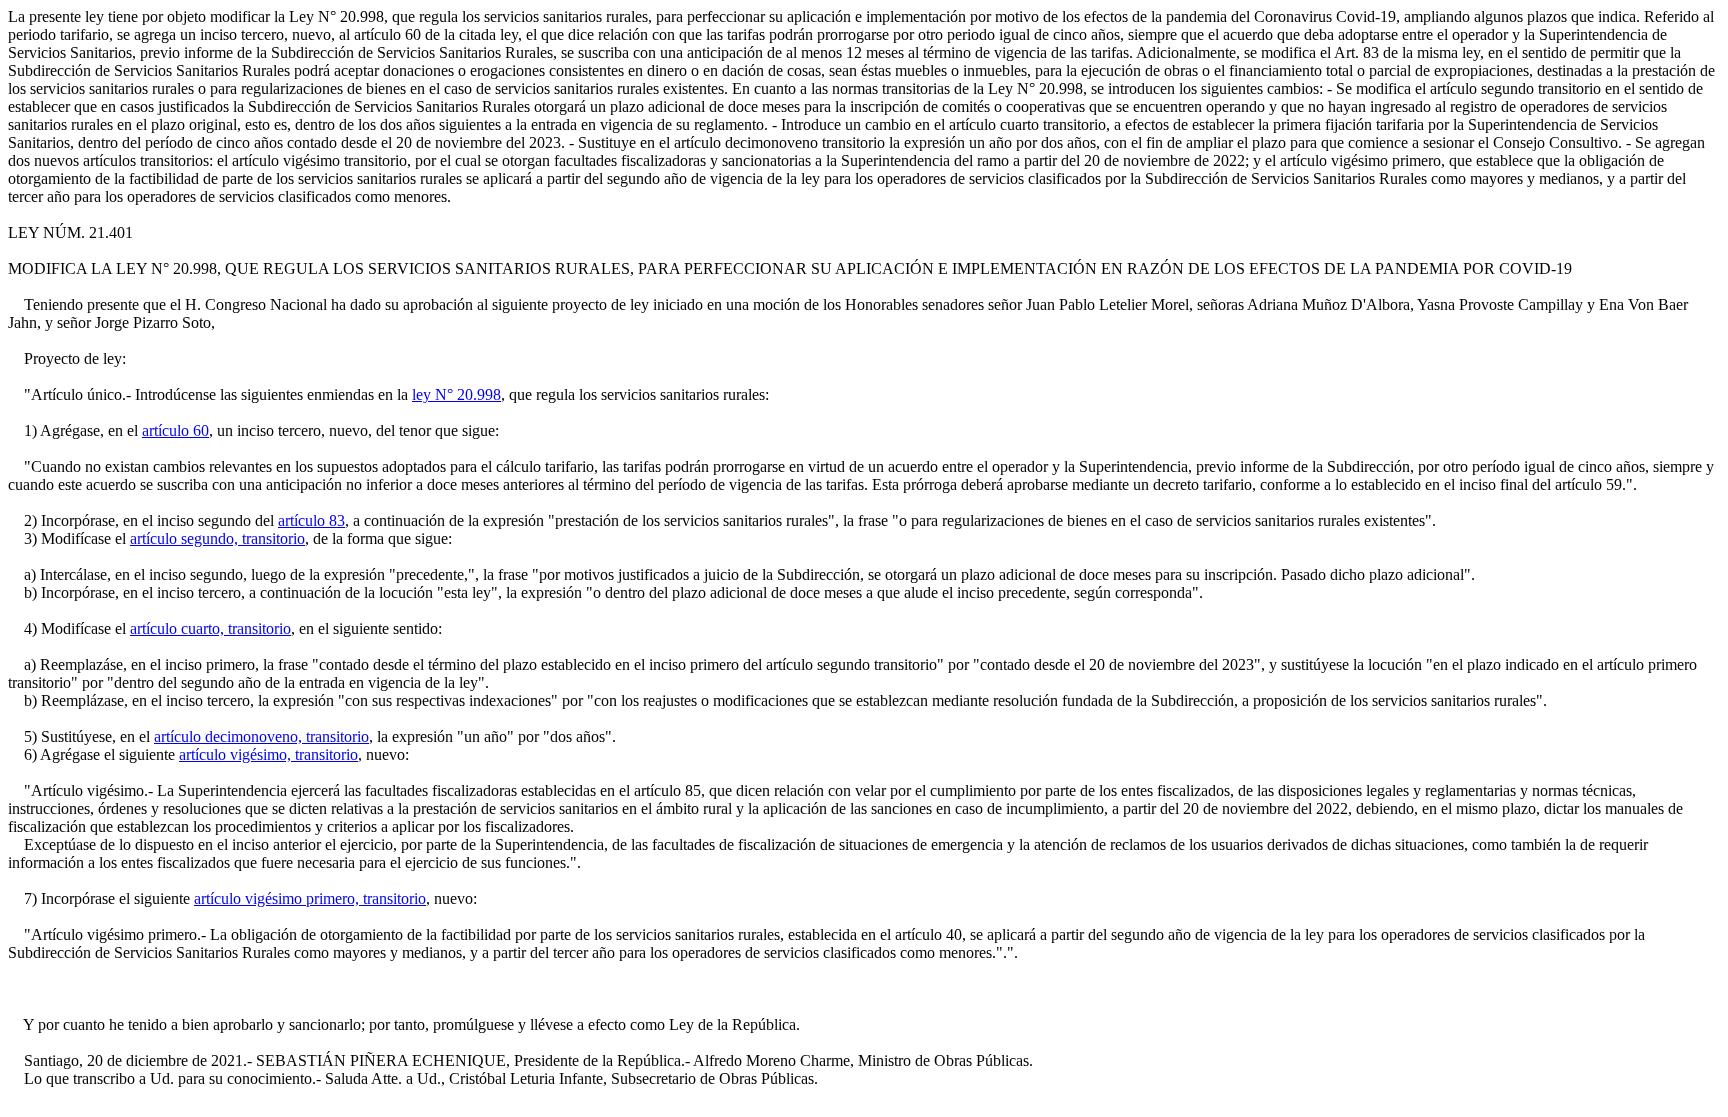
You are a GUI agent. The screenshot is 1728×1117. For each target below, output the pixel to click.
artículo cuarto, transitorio (210, 628)
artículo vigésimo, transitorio (268, 754)
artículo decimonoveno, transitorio (261, 736)
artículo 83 (311, 520)
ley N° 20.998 (456, 394)
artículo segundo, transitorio (217, 538)
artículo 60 (175, 430)
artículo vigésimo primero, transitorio (310, 898)
